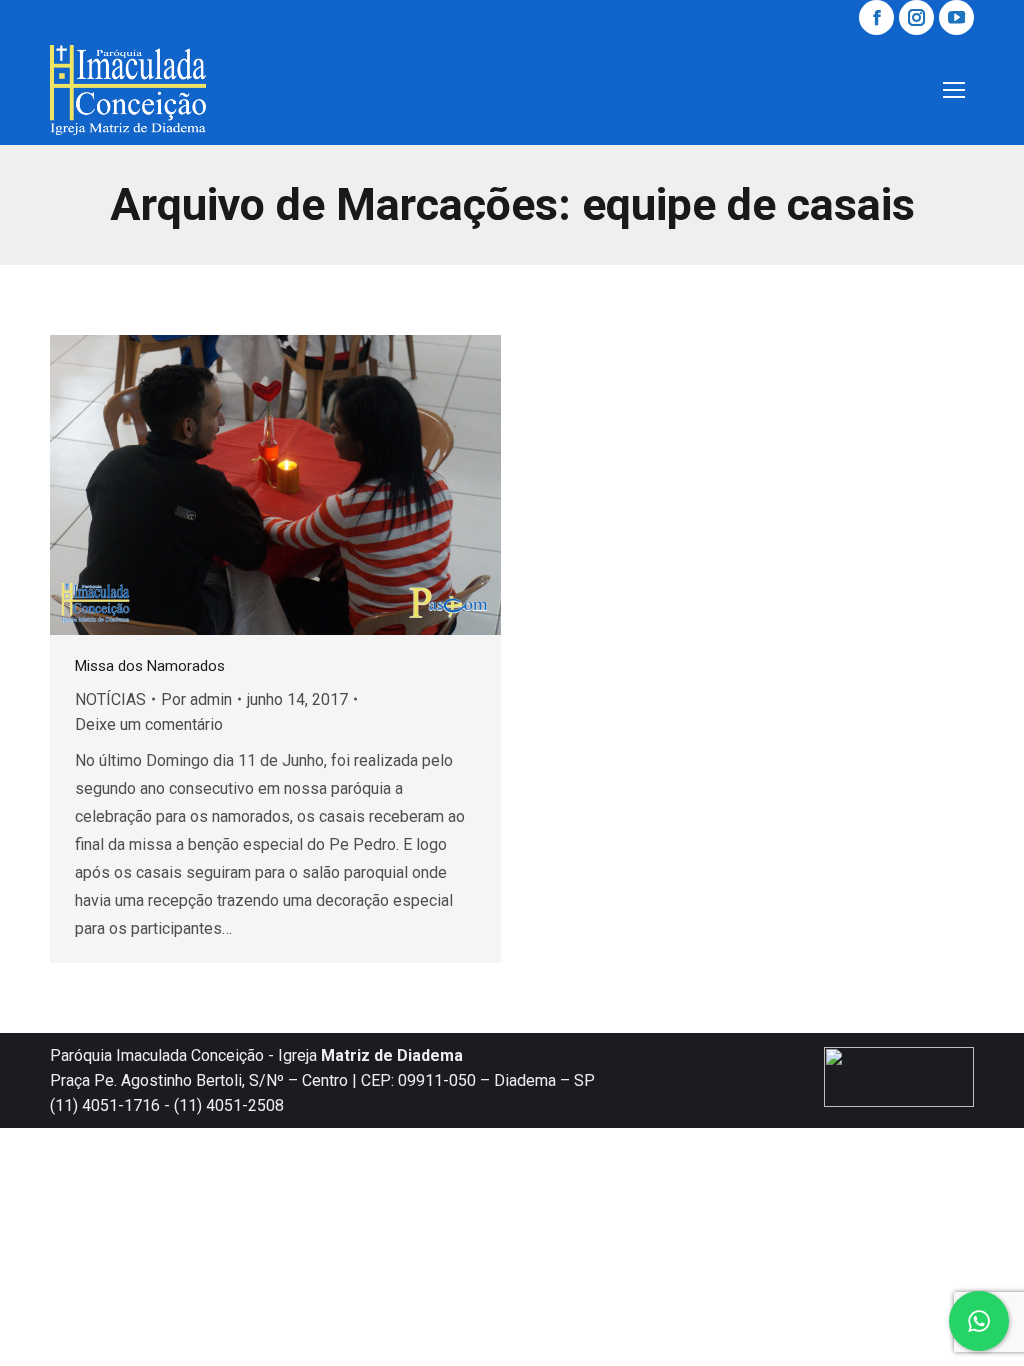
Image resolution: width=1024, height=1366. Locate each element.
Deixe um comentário (149, 724)
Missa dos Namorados (150, 666)
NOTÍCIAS (110, 699)
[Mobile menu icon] (954, 90)
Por (196, 699)
